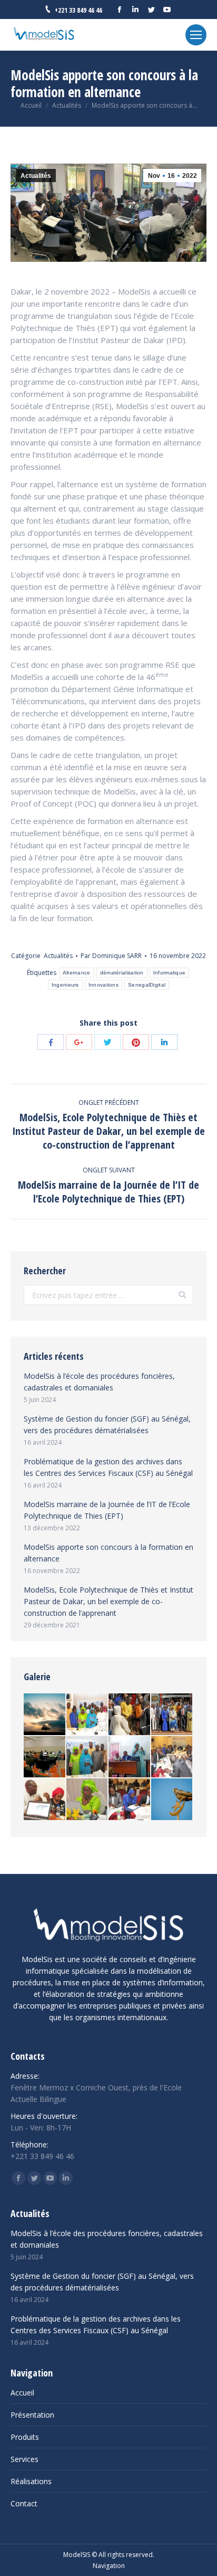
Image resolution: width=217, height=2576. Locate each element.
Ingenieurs (65, 985)
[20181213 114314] (45, 1800)
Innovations (103, 985)
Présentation (32, 2415)
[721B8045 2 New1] (45, 1715)
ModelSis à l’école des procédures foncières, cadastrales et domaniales (99, 1382)
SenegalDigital (147, 985)
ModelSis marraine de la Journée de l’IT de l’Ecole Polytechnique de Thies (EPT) (107, 1510)
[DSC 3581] (88, 1758)
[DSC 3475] (172, 1758)
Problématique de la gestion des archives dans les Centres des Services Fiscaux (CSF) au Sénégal (108, 1467)
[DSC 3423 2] (130, 1715)
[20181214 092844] (130, 1758)
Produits (25, 2437)
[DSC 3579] (88, 1800)
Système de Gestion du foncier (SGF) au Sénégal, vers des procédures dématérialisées (107, 1424)
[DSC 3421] (172, 1715)
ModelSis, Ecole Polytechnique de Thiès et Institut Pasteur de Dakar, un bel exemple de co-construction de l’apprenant (108, 1601)
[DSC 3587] (88, 1715)
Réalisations (31, 2481)
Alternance (77, 973)
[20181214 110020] (45, 1758)
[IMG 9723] (172, 1800)
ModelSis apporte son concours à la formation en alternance (108, 1553)
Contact (24, 2503)
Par (111, 956)
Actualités (67, 105)
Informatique (170, 973)
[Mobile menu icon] (196, 35)
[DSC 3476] (130, 1800)
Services (24, 2459)
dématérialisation (122, 973)
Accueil (31, 105)
